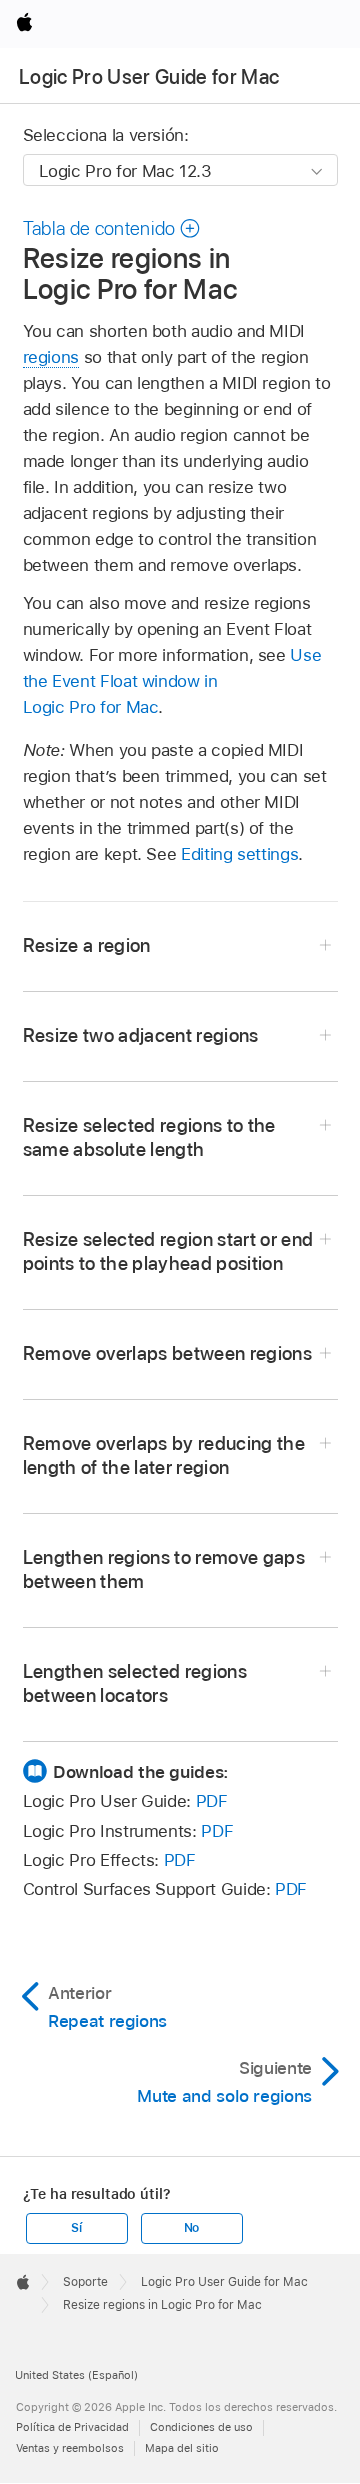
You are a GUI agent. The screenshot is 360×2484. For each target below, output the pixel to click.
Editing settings (239, 854)
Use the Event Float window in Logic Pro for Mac (172, 681)
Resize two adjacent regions (141, 1035)
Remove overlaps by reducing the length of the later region (164, 1455)
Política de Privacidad (72, 2427)
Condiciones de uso (201, 2427)
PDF (212, 1801)
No (192, 2228)
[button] (112, 228)
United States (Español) (76, 2375)
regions (51, 357)
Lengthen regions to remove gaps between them (164, 1569)
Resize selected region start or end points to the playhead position (168, 1251)
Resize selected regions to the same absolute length (149, 1137)
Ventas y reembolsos (70, 2448)
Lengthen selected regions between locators (135, 1683)
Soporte (85, 2282)
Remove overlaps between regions (168, 1353)
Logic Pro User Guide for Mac (149, 77)
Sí (76, 2228)
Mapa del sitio (182, 2448)
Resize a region (87, 945)
